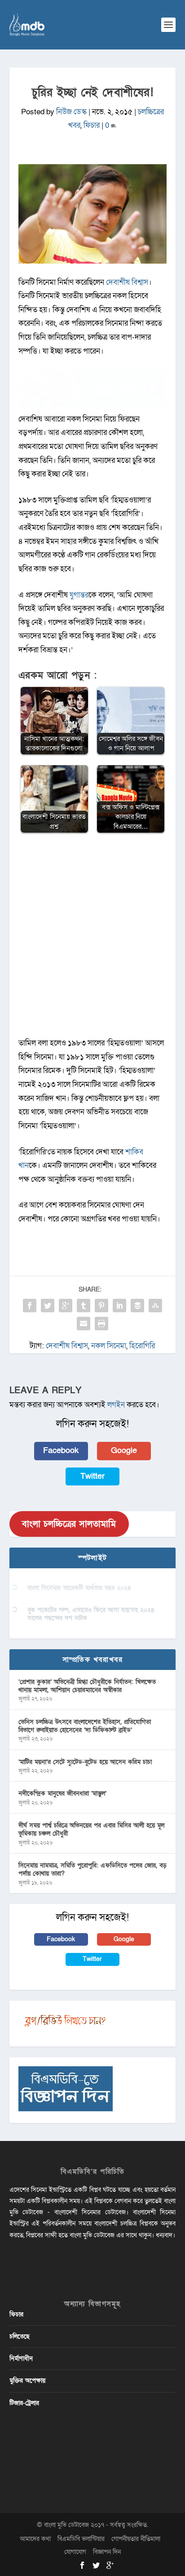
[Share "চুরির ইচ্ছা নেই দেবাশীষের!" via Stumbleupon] (155, 1306)
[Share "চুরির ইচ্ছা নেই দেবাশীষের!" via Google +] (66, 1306)
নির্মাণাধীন (21, 2358)
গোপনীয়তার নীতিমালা (136, 2539)
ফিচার (92, 125)
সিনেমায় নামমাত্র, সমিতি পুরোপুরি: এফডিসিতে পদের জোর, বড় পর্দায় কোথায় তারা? (92, 1869)
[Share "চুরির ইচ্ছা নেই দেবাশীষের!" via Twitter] (48, 1306)
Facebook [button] (61, 1451)
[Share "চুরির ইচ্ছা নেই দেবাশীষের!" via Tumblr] (84, 1306)
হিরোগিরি (142, 1346)
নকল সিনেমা (109, 1346)
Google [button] (124, 1451)
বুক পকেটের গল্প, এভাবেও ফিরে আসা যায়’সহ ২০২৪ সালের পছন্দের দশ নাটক (91, 1614)
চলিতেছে (20, 2336)
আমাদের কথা (35, 2539)
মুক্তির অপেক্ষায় (27, 2381)
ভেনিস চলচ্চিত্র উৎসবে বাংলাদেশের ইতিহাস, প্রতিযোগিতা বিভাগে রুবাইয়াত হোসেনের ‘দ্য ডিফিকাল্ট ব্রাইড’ (85, 1726)
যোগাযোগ (75, 2552)
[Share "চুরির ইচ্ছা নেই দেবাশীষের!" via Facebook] (30, 1306)
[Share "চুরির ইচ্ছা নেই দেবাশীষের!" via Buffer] (137, 1306)
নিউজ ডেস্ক (71, 112)
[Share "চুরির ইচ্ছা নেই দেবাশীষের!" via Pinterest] (101, 1306)
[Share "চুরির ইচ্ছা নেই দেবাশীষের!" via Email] (84, 1324)
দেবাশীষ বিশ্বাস (127, 282)
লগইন (116, 1405)
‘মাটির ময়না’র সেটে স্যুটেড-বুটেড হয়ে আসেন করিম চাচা (85, 1762)
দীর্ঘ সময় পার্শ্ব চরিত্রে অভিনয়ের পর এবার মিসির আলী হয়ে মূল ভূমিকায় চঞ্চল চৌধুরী (91, 1829)
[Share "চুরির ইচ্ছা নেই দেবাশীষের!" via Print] (101, 1324)
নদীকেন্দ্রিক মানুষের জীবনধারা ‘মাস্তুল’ (62, 1793)
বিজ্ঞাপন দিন (107, 2552)
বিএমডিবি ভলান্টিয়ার (81, 2539)
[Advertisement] (92, 940)
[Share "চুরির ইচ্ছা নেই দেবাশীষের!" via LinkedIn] (119, 1306)
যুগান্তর (79, 595)
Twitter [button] (92, 1476)
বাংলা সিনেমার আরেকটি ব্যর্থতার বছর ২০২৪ (79, 1588)
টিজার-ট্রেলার (24, 2403)
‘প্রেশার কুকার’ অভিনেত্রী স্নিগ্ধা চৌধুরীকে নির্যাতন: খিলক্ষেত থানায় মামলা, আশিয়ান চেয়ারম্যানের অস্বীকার (87, 1686)
